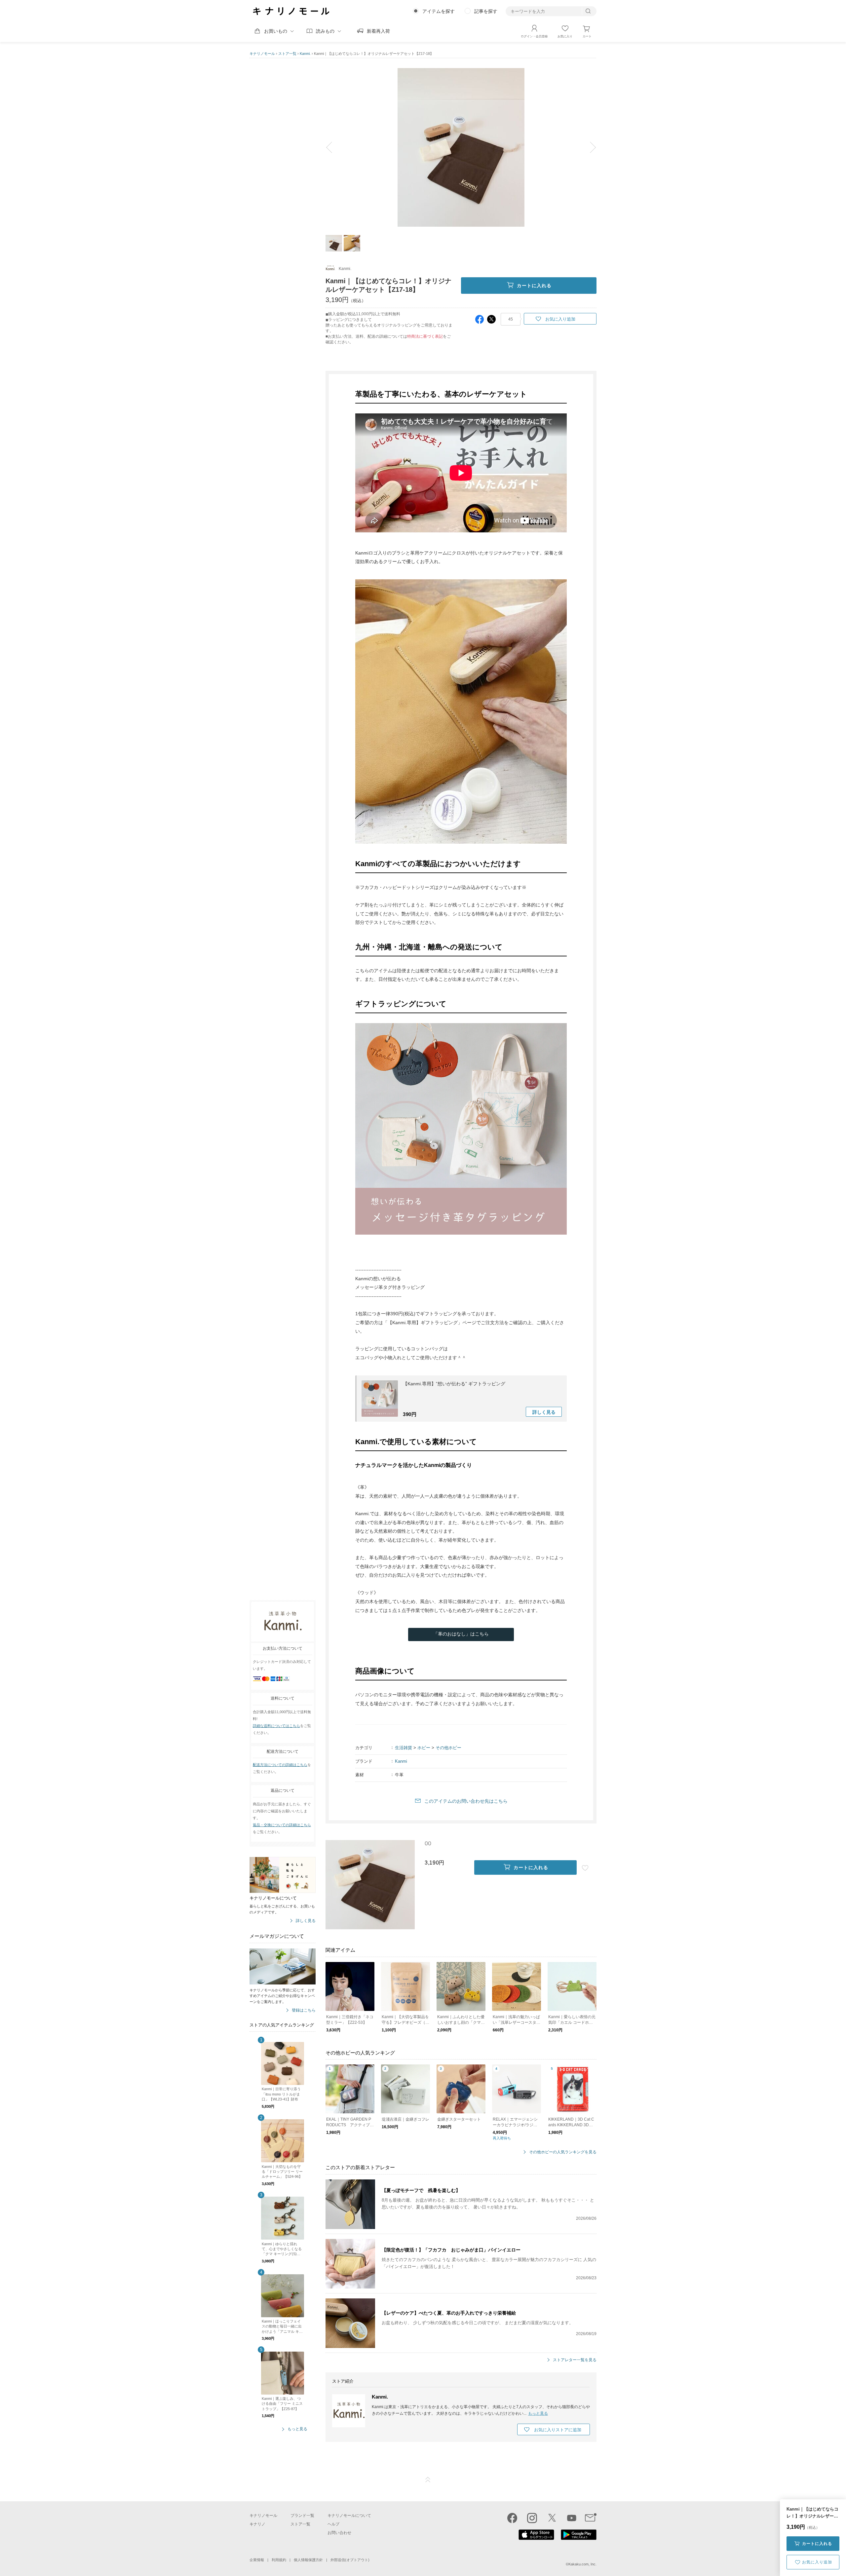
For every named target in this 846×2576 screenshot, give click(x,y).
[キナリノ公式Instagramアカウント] (532, 2518)
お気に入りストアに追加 (558, 2430)
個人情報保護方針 (308, 2560)
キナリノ (257, 2524)
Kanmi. (305, 54)
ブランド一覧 (302, 2516)
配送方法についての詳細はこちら (280, 1765)
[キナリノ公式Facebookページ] (512, 2518)
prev (334, 147)
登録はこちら (304, 2010)
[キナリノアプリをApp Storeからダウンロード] (536, 2538)
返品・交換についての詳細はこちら (282, 1825)
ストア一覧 (287, 54)
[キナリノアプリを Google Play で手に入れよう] (579, 2538)
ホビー (424, 1748)
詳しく (544, 1412)
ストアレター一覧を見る (575, 2360)
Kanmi (401, 1761)
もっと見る (297, 2429)
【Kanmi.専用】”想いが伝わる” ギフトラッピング (454, 1384)
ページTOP (428, 2480)
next (588, 147)
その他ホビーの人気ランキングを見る (563, 2152)
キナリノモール (262, 54)
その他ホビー (448, 1748)
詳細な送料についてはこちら (276, 1726)
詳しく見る (306, 1921)
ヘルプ (333, 2524)
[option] (461, 147)
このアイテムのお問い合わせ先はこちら (466, 1801)
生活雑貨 (404, 1748)
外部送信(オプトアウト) (350, 2560)
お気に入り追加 (817, 2562)
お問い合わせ (339, 2533)
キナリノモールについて (349, 2516)
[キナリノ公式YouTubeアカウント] (572, 2518)
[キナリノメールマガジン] (591, 2518)
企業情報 (257, 2560)
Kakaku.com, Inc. (582, 2564)
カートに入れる (817, 2544)
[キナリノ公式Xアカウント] (552, 2518)
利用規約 (279, 2560)
